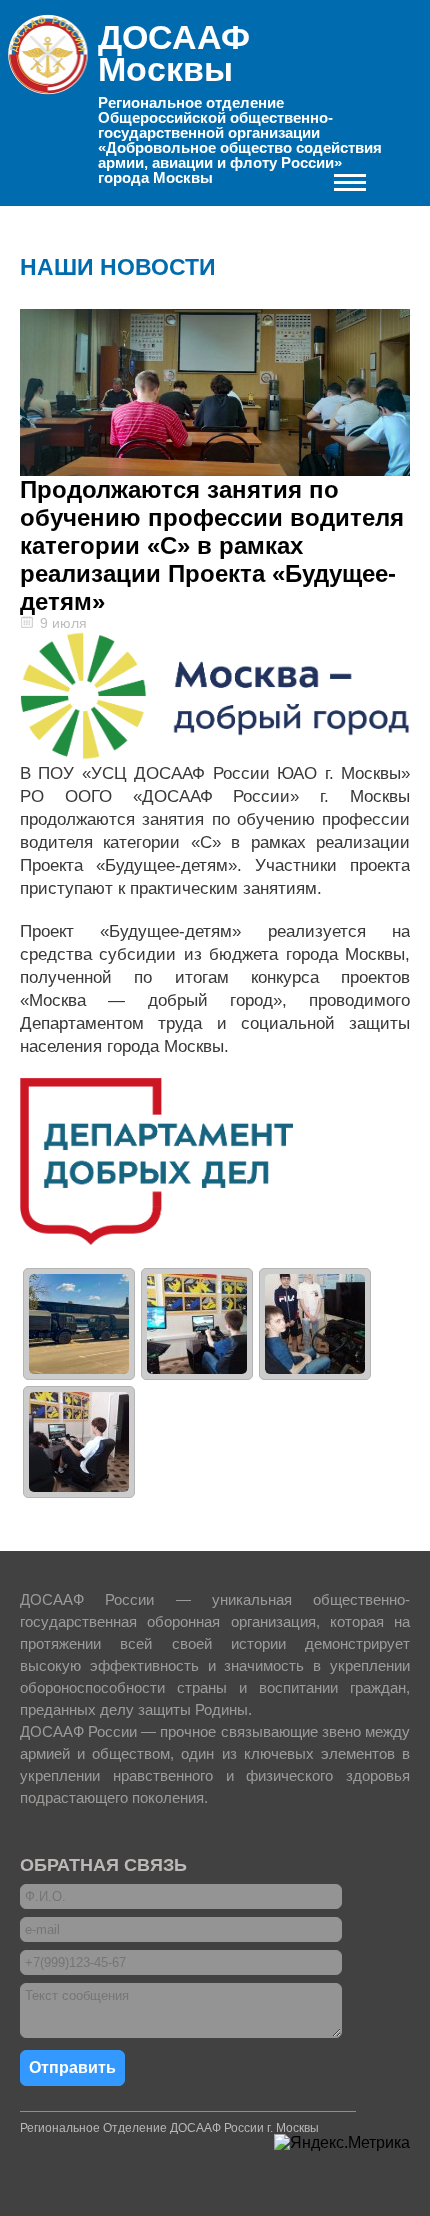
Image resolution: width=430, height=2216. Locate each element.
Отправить (72, 2067)
